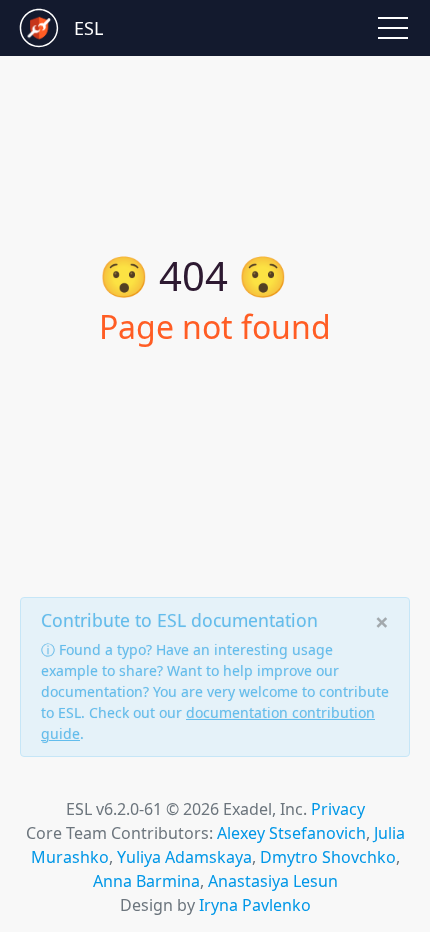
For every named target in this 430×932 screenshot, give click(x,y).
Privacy (338, 809)
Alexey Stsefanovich (291, 833)
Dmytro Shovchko (328, 857)
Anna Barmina (146, 881)
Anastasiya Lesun (273, 881)
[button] (393, 28)
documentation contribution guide (208, 723)
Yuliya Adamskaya (184, 857)
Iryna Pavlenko (255, 905)
